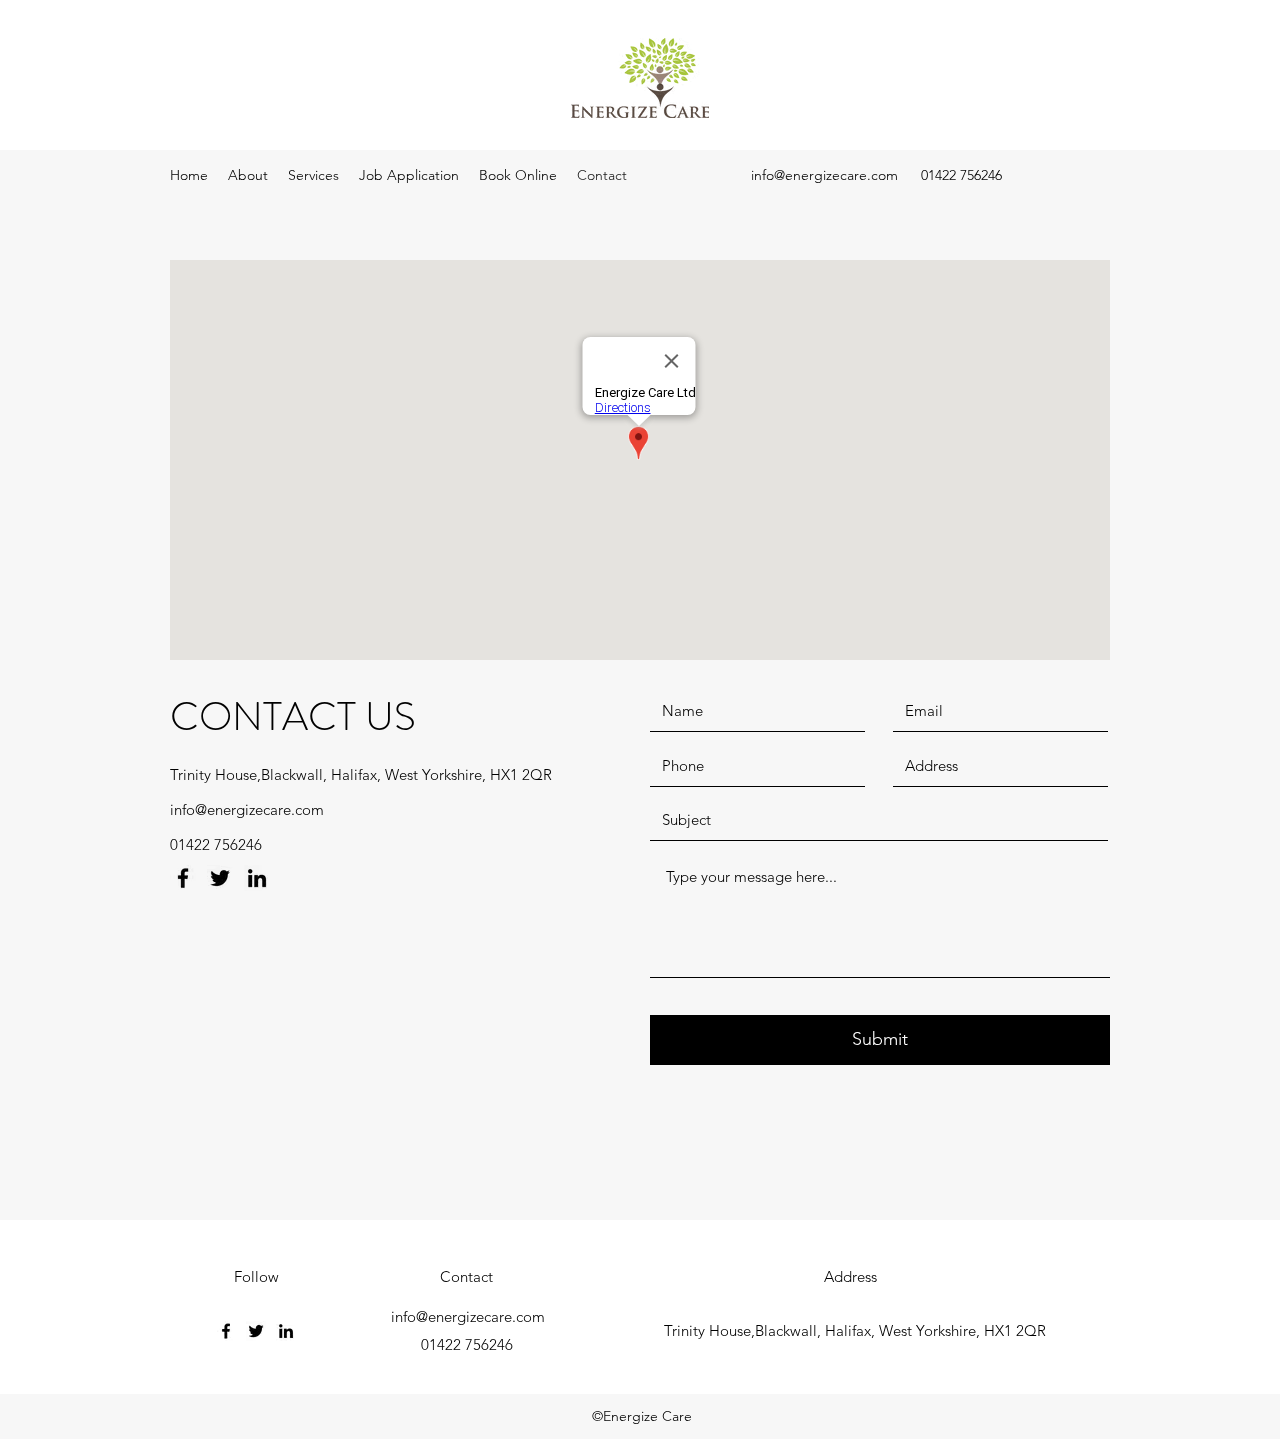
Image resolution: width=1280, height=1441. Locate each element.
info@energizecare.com (824, 175)
